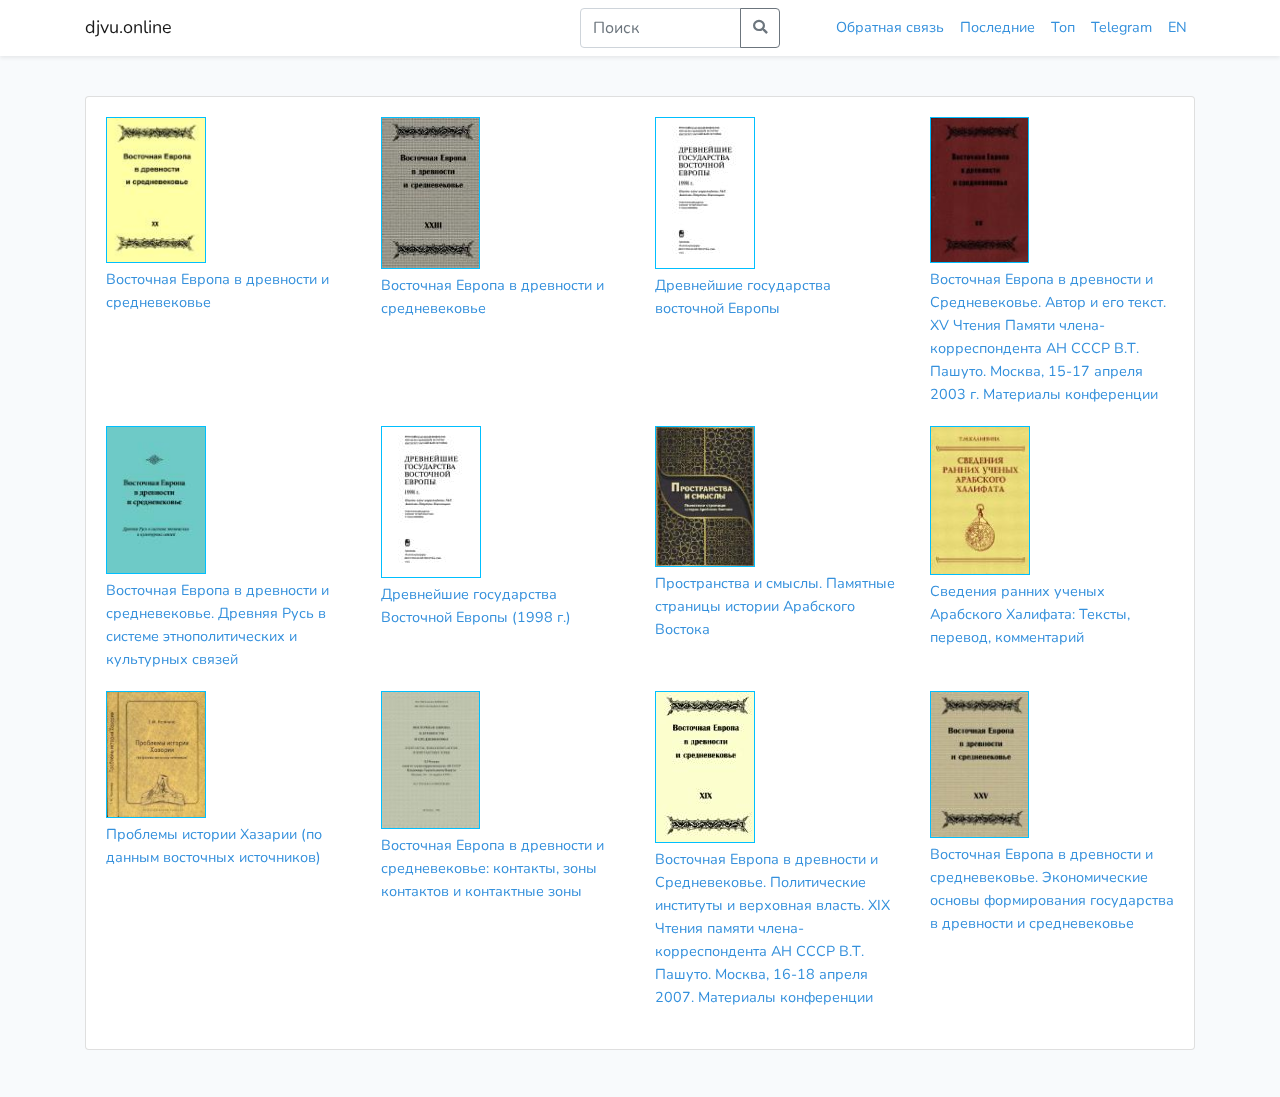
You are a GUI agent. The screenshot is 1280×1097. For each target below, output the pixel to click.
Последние (997, 27)
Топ (1063, 27)
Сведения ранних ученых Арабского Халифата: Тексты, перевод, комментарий (1030, 614)
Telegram (1121, 27)
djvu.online (128, 27)
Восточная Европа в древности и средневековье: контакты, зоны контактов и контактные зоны (492, 868)
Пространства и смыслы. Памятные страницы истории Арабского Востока (775, 606)
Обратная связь (890, 27)
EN (1177, 27)
